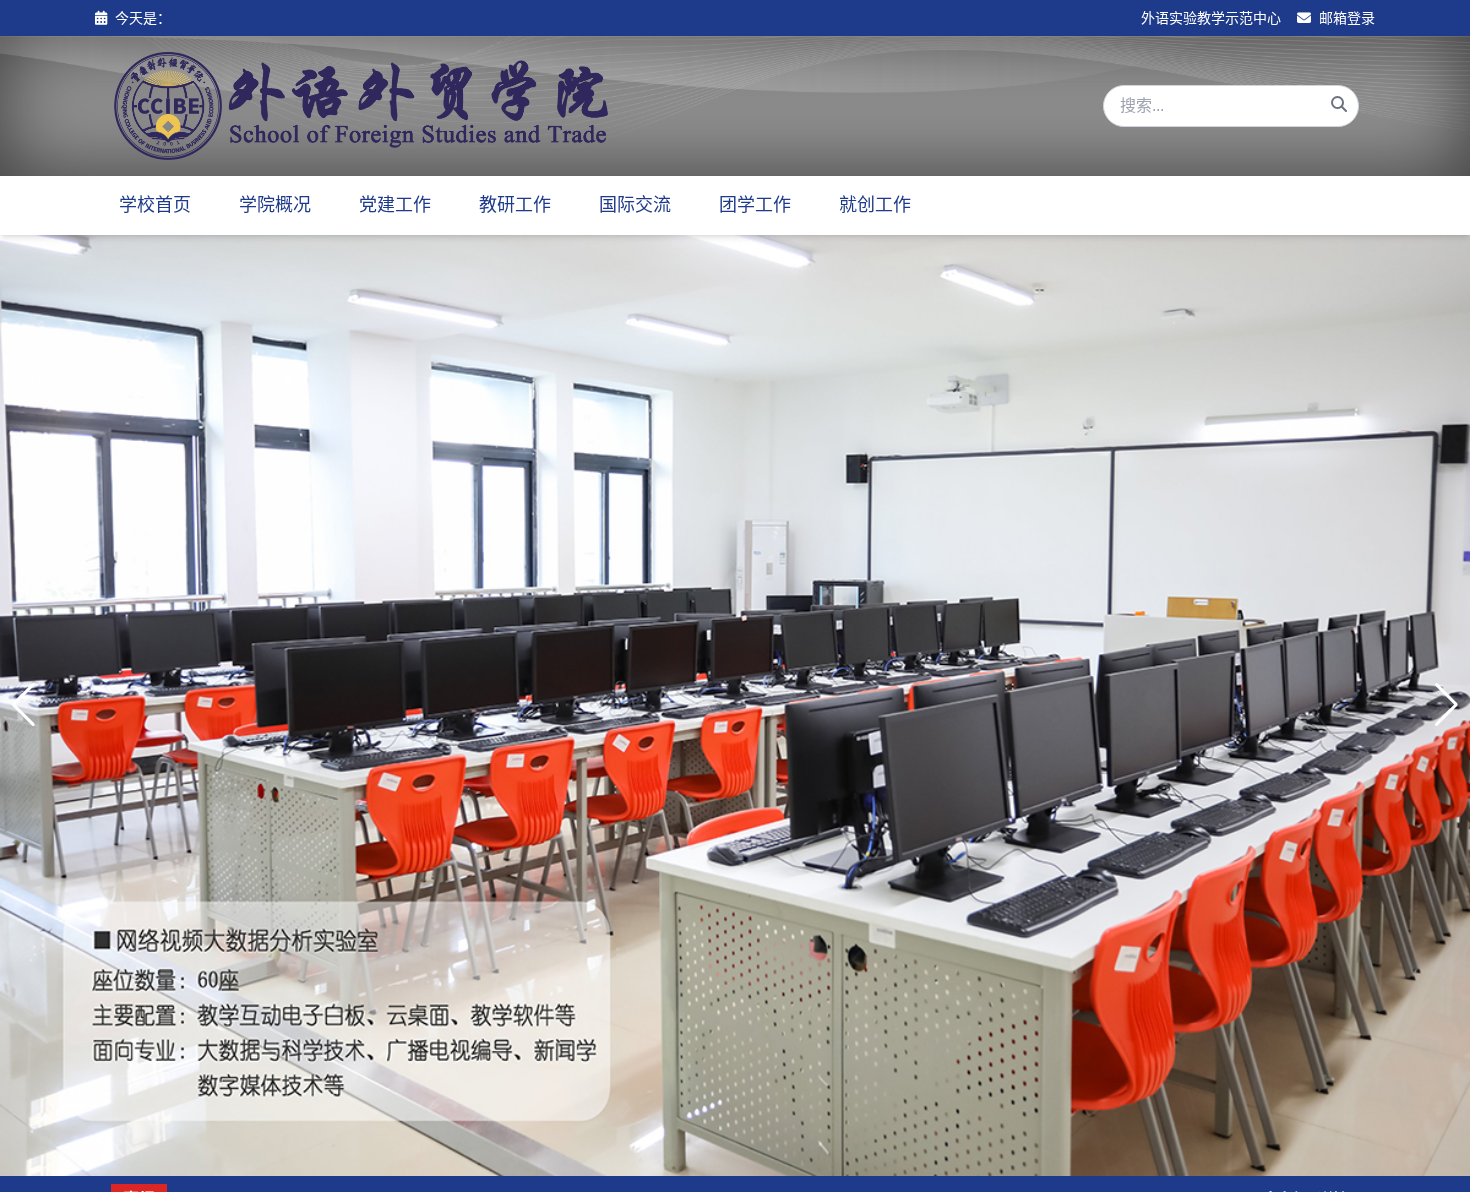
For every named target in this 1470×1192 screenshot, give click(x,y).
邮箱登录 (1345, 18)
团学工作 (755, 205)
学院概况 (275, 205)
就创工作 (875, 205)
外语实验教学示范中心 (1211, 18)
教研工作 (515, 205)
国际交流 (635, 205)
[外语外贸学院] (361, 106)
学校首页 (155, 205)
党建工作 (395, 205)
